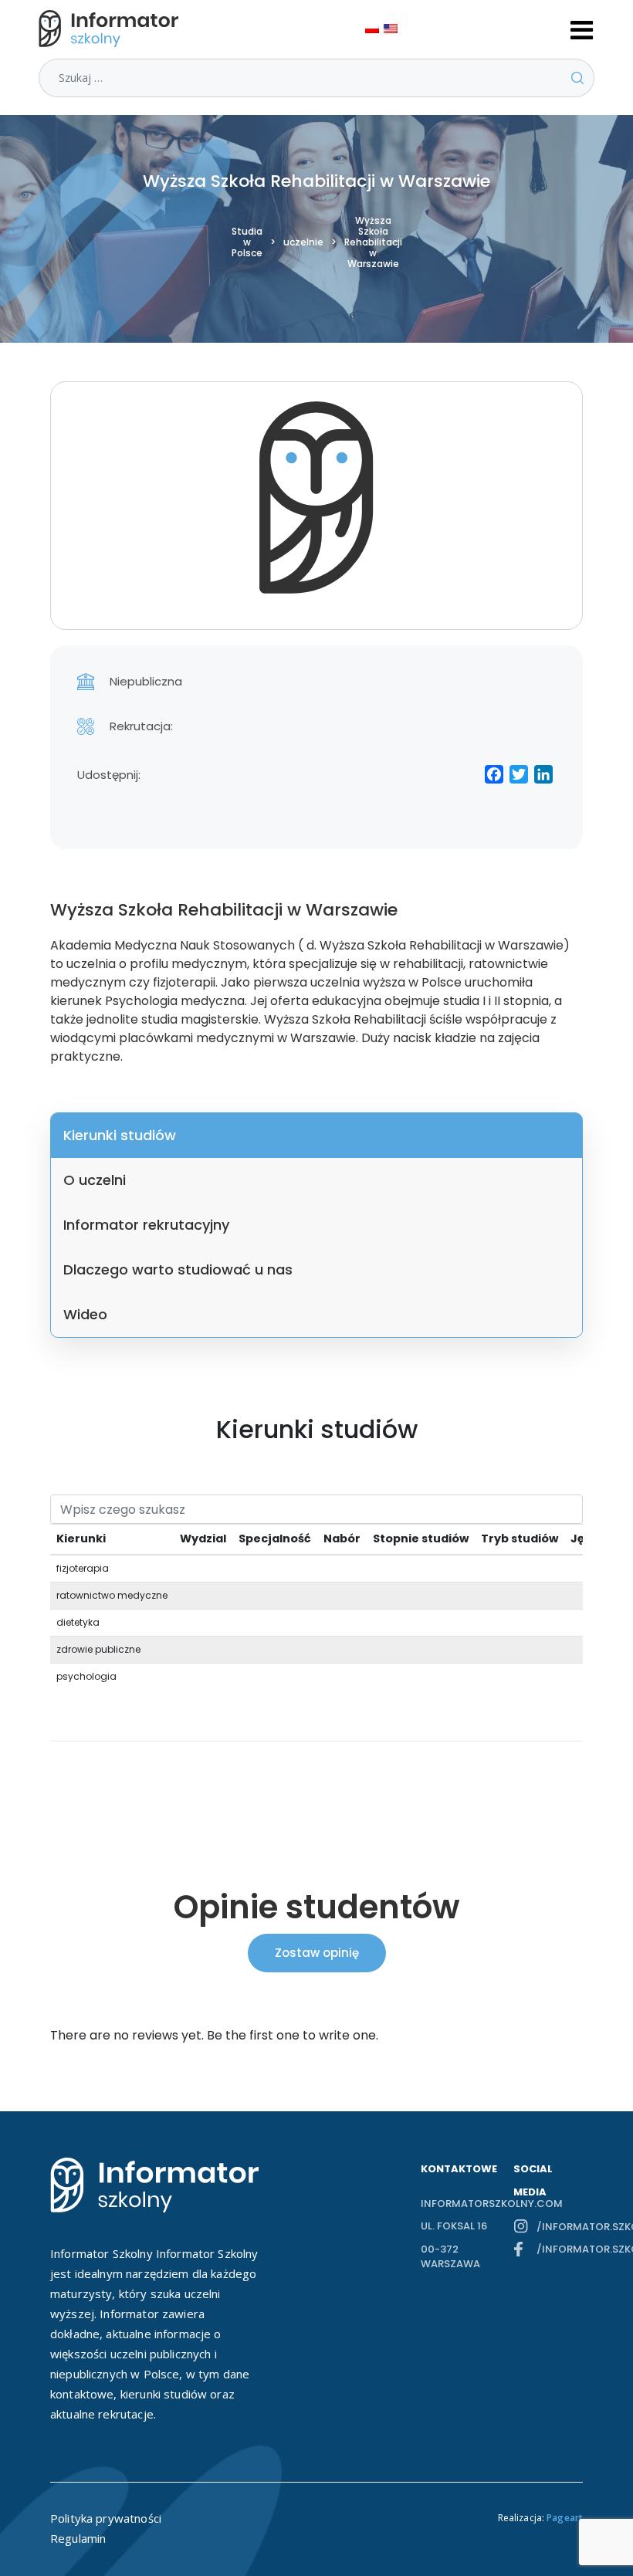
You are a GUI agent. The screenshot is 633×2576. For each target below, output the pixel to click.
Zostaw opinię (317, 1953)
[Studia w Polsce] (112, 29)
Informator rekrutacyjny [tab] (146, 1225)
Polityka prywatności (106, 2518)
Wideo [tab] (85, 1314)
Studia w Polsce (247, 242)
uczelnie (303, 242)
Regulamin (78, 2538)
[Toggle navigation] (582, 29)
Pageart (565, 2518)
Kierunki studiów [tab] (120, 1135)
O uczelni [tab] (95, 1180)
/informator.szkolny (560, 2227)
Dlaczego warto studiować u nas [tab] (178, 1269)
